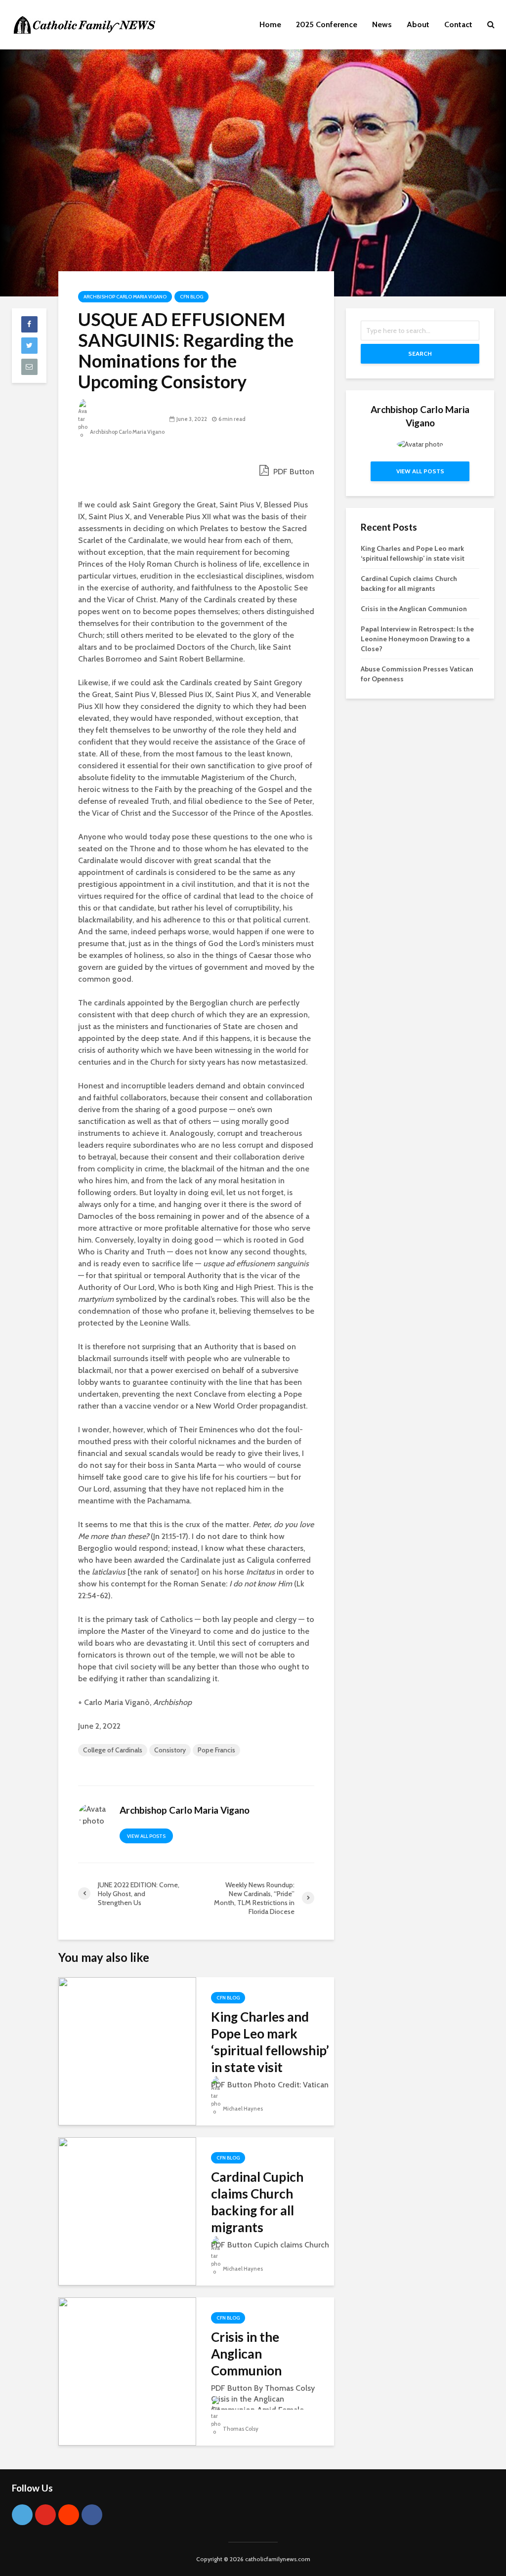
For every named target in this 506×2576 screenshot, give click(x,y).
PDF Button (293, 472)
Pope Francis (216, 1750)
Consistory (170, 1750)
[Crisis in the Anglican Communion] (127, 2371)
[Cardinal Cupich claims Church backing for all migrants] (127, 2211)
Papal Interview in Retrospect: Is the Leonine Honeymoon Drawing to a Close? (417, 639)
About (418, 24)
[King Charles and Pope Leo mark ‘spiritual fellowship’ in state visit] (127, 2051)
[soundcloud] (69, 2515)
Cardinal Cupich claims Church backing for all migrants (257, 2202)
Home (270, 24)
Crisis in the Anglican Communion (246, 2354)
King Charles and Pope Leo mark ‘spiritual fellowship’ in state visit (270, 2042)
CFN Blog (191, 297)
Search (420, 353)
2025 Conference (327, 24)
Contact (458, 24)
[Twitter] (22, 2515)
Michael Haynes (242, 2109)
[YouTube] (45, 2515)
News (382, 24)
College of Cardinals (113, 1750)
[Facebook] (92, 2515)
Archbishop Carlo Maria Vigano (125, 297)
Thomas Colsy (240, 2429)
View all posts (146, 1836)
